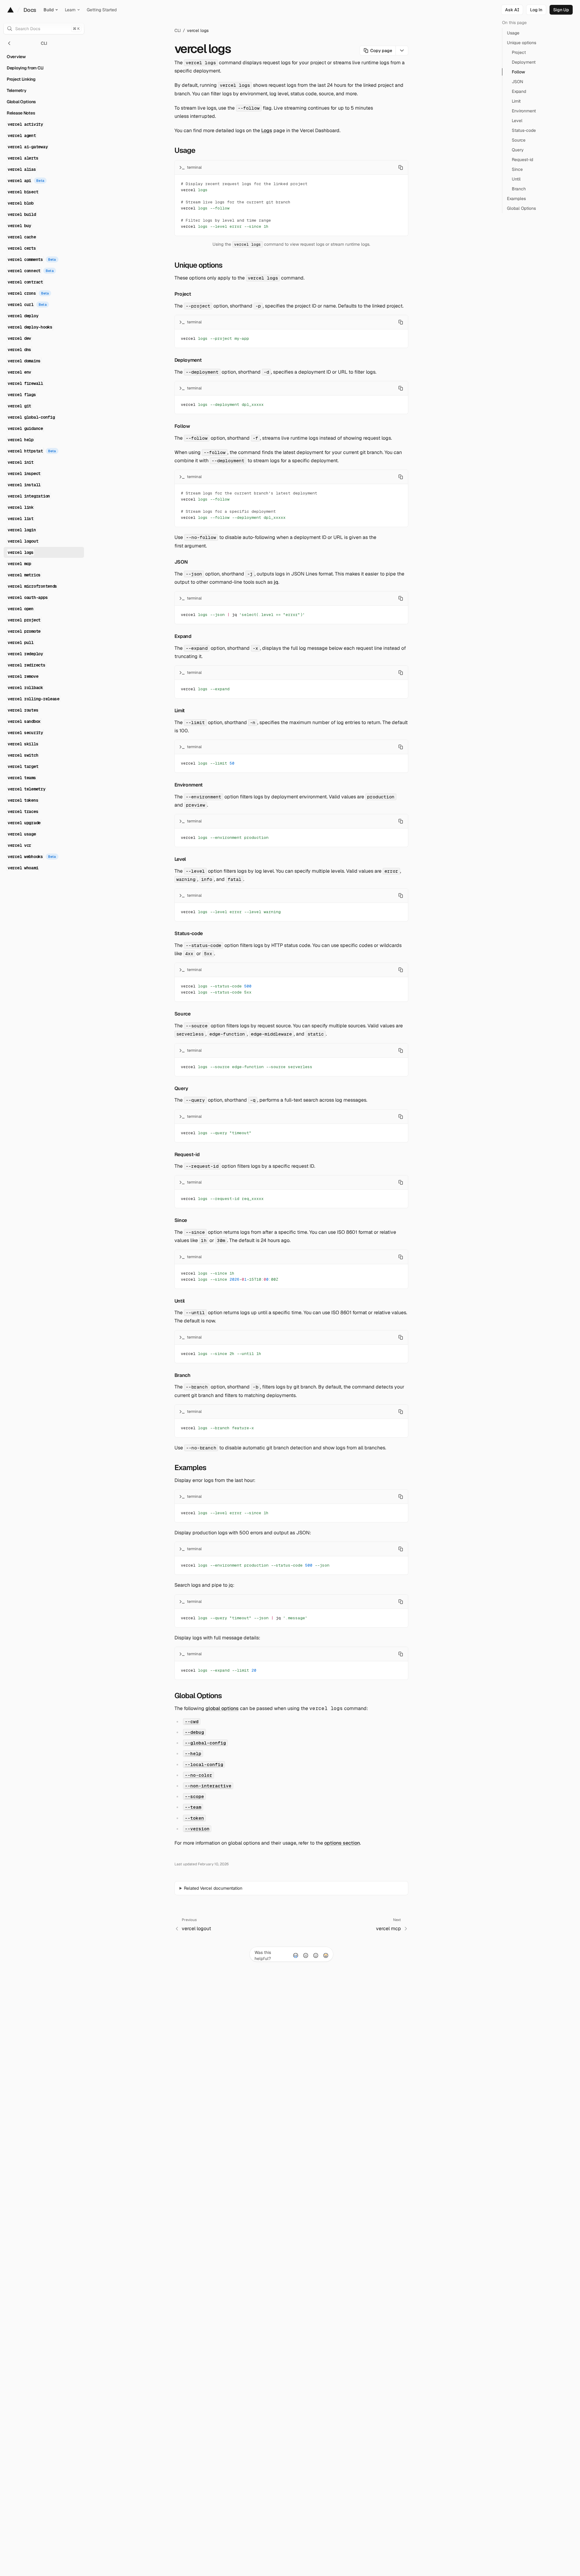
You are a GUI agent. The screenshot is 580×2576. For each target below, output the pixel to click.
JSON (181, 562)
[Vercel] (11, 10)
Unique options (199, 265)
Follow (182, 426)
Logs (267, 130)
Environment (189, 785)
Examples (190, 1467)
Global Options (198, 1696)
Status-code (189, 933)
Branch (183, 1375)
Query (181, 1088)
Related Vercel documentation (213, 1888)
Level (180, 859)
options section (342, 1843)
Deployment (188, 360)
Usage (185, 150)
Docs (30, 10)
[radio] (296, 1955)
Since (181, 1220)
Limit (180, 711)
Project (183, 294)
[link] (536, 10)
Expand (183, 636)
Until (180, 1301)
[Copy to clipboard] (401, 167)
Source (183, 1014)
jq (276, 582)
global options (222, 1708)
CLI (178, 30)
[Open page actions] (402, 51)
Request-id (187, 1154)
